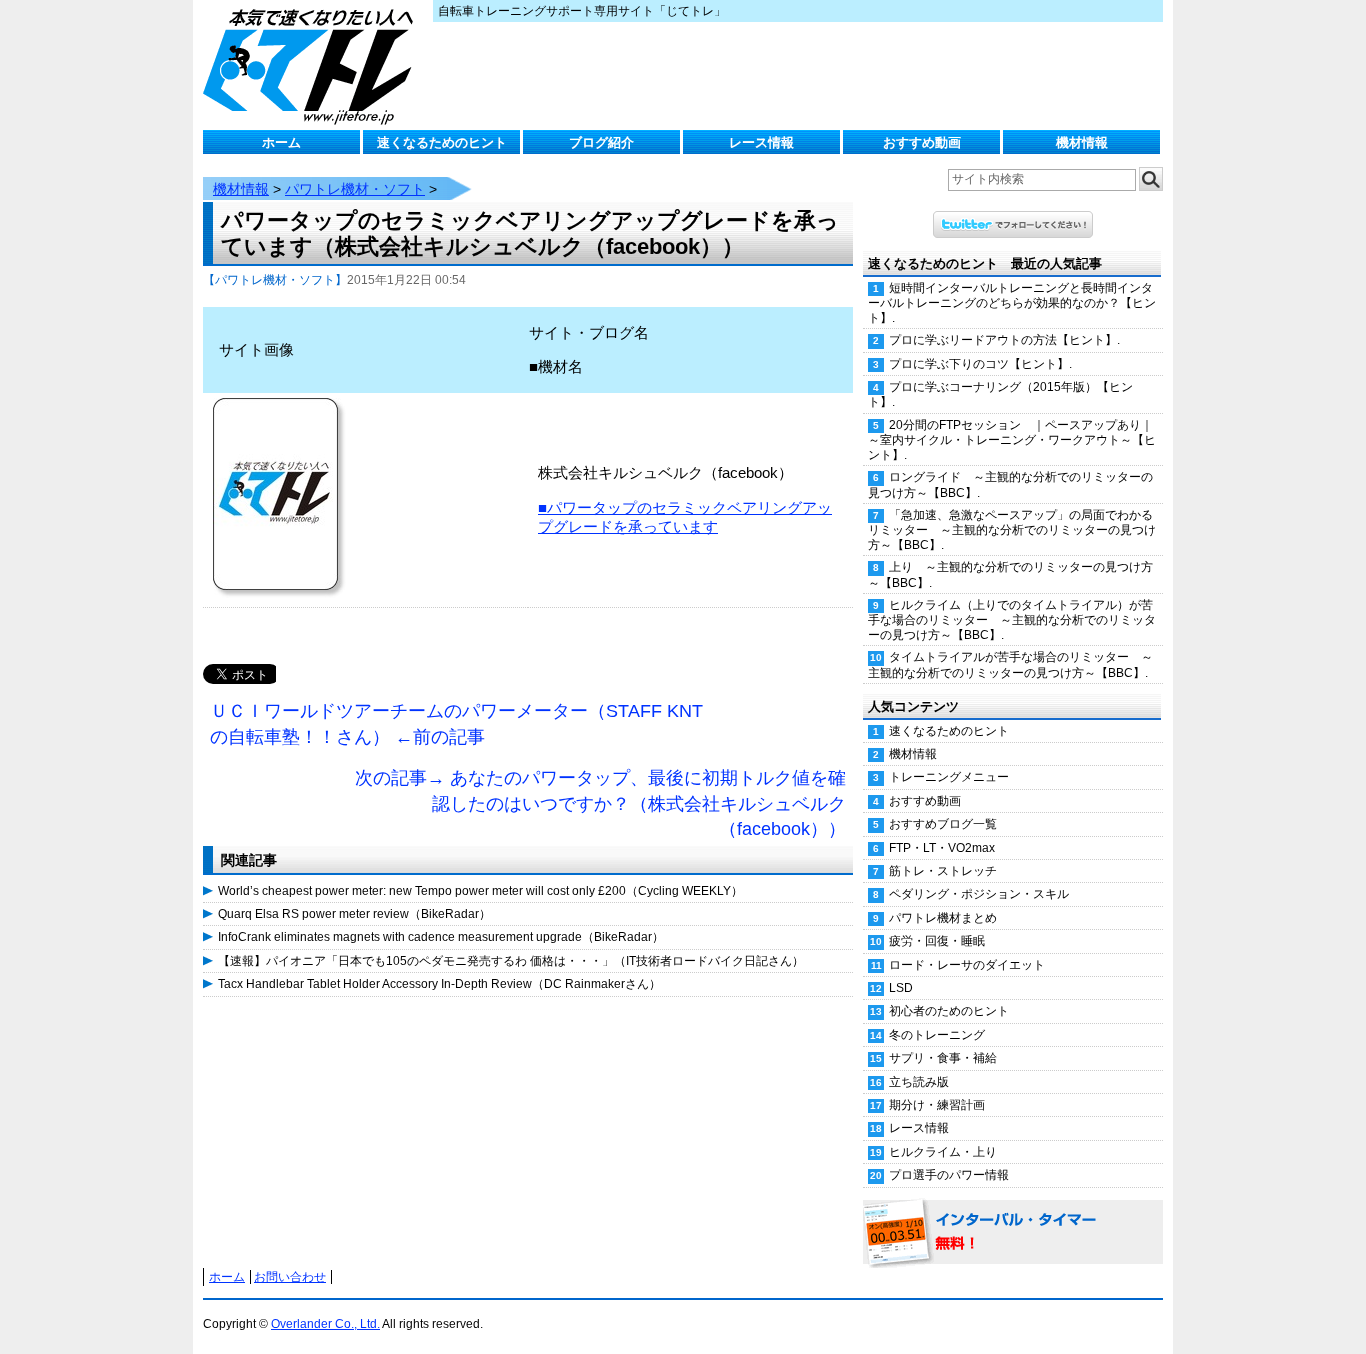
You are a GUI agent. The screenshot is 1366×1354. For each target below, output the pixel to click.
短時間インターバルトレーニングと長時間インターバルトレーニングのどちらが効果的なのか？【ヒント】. (1012, 303)
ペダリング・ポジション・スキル (979, 894)
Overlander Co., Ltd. (325, 1324)
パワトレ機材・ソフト (355, 189)
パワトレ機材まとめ (943, 918)
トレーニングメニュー (949, 777)
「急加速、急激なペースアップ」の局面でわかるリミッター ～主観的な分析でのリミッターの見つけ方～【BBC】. (1012, 530)
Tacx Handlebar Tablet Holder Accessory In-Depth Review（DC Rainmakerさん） (439, 984)
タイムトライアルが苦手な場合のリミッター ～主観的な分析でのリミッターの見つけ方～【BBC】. (1010, 664)
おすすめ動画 (922, 142)
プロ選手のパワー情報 (949, 1175)
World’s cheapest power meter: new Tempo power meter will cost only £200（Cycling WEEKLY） (480, 891)
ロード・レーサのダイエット (967, 965)
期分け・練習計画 (937, 1105)
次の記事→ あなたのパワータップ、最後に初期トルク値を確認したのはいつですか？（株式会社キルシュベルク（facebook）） (600, 803)
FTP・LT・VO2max (942, 848)
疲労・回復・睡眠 (937, 941)
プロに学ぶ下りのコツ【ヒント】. (980, 364)
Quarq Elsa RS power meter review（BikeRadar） (354, 914)
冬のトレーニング (937, 1035)
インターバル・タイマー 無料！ (1013, 1233)
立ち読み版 (919, 1082)
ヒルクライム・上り (943, 1152)
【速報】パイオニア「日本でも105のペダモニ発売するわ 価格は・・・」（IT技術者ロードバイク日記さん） (511, 961)
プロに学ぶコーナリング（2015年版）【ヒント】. (1000, 394)
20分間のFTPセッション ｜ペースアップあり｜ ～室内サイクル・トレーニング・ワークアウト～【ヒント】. (1015, 440)
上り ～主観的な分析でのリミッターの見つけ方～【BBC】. (1010, 574)
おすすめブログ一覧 (943, 824)
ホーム (281, 142)
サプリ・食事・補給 (943, 1058)
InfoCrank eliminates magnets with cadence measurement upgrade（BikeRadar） (441, 937)
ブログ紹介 (601, 142)
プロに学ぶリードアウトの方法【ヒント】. (1004, 340)
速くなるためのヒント (442, 142)
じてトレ (313, 65)
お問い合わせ (290, 1277)
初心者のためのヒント (949, 1011)
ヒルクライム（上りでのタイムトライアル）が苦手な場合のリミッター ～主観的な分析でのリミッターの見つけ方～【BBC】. (1012, 620)
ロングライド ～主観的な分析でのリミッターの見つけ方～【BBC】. (1010, 484)
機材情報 (1082, 142)
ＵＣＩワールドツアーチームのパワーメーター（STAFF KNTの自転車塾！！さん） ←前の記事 (456, 724)
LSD (901, 988)
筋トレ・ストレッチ (943, 871)
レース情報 (761, 142)
